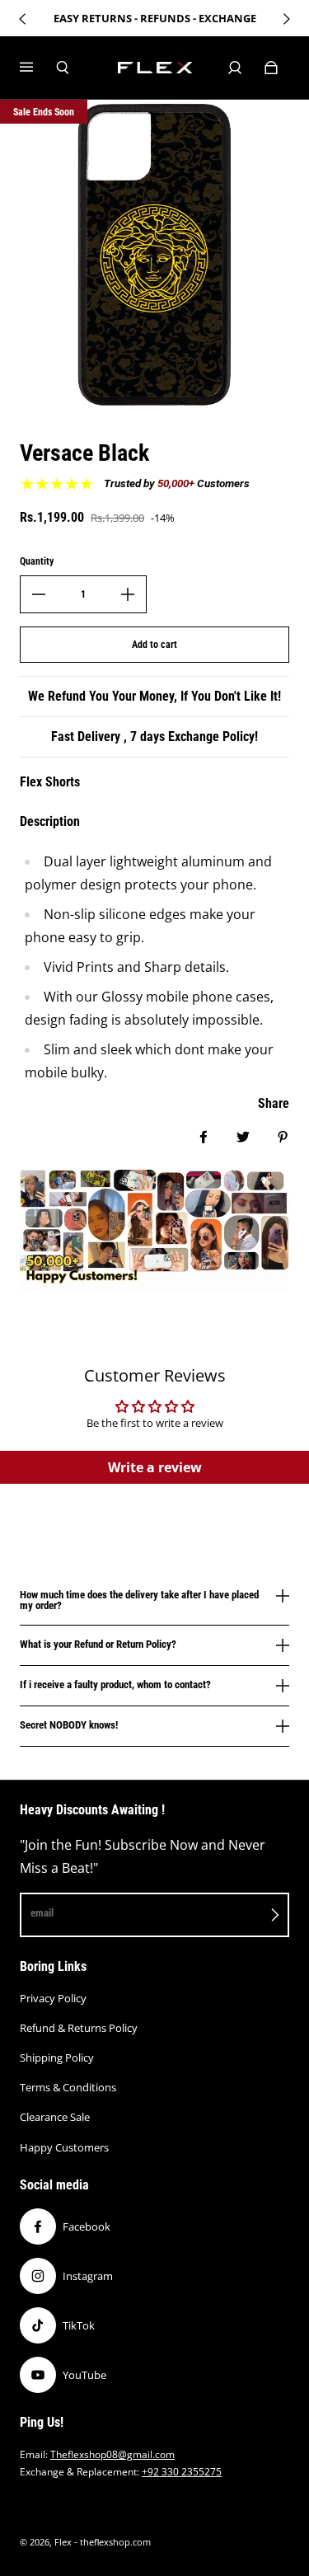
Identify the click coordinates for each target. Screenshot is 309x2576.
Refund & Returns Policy (79, 2028)
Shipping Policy (57, 2058)
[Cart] (271, 68)
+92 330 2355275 (182, 2472)
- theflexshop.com (112, 2542)
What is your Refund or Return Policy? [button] (98, 1644)
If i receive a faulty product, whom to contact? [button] (115, 1684)
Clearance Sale (55, 2117)
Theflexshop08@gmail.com (112, 2454)
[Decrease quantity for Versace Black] (39, 594)
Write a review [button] (155, 1467)
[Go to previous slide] (23, 19)
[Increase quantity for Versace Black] (128, 594)
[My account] (235, 68)
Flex (63, 2542)
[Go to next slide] (286, 19)
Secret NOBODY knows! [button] (69, 1725)
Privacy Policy (53, 1998)
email (42, 1913)
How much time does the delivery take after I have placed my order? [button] (139, 1600)
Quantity (37, 561)
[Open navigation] (38, 68)
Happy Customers (64, 2147)
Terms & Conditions (68, 2087)
